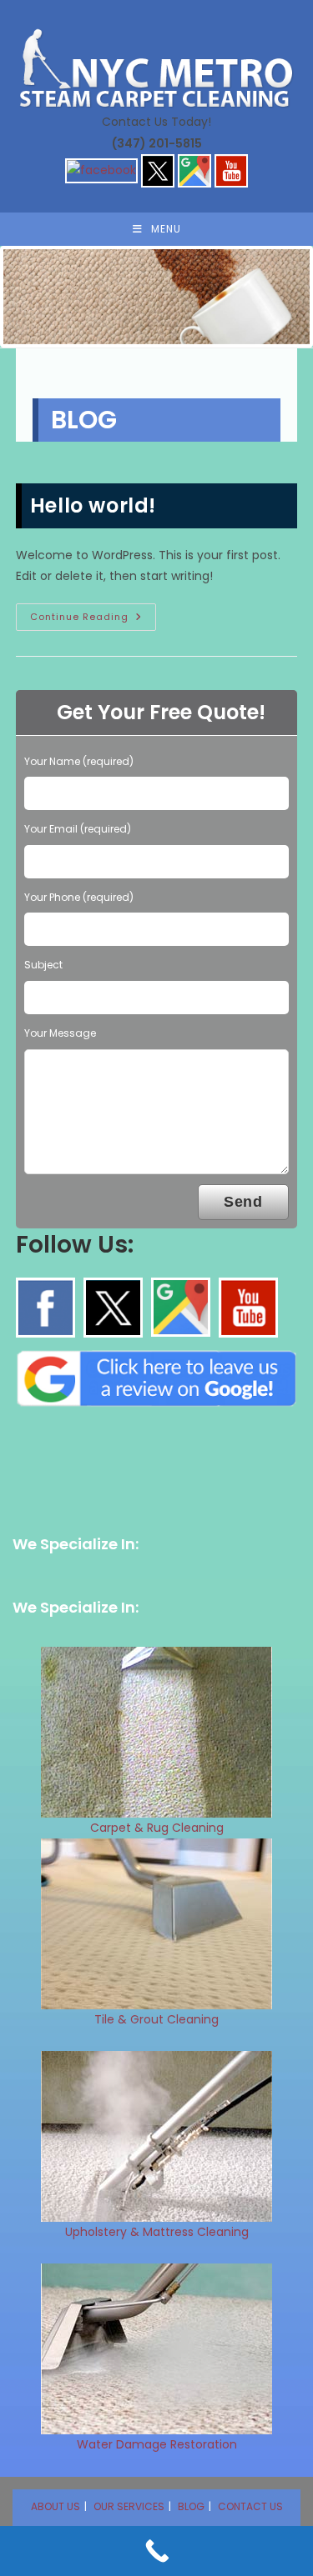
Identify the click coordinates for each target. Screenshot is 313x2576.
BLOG (191, 2506)
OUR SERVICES (129, 2506)
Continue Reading (93, 620)
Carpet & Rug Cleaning (157, 1828)
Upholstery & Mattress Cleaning (157, 2232)
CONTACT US (250, 2506)
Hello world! (93, 505)
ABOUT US (56, 2506)
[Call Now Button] (156, 2551)
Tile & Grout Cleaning (156, 2019)
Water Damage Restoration (157, 2444)
